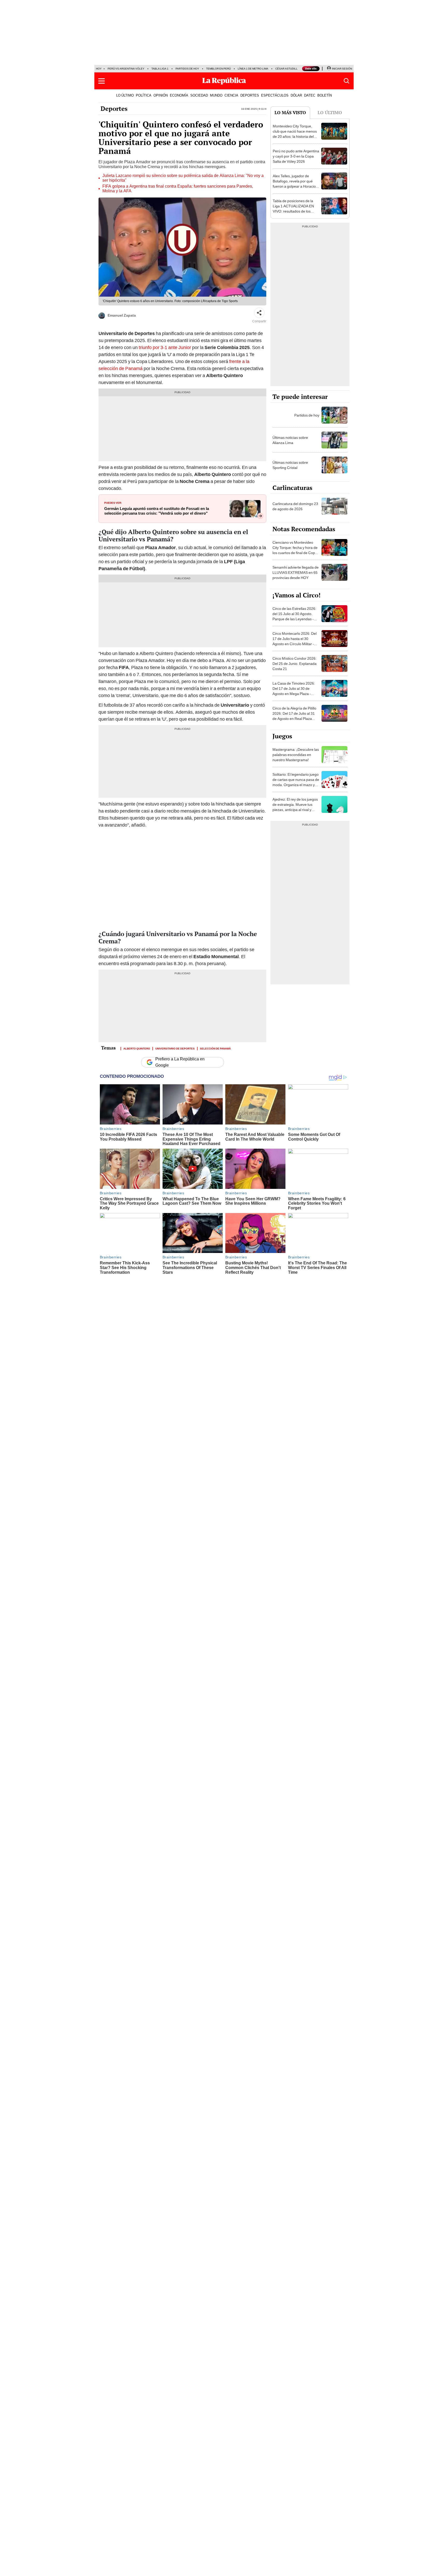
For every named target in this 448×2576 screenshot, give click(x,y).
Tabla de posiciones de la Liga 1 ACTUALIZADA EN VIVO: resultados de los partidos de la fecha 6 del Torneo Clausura (293, 211)
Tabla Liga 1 (160, 69)
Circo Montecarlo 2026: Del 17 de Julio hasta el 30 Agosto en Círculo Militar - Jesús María (295, 641)
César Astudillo (288, 69)
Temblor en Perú (218, 69)
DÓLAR (296, 95)
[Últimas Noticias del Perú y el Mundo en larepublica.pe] (224, 81)
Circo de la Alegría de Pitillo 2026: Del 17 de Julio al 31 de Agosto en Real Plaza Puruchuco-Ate (294, 716)
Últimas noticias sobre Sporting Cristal (290, 465)
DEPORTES (250, 95)
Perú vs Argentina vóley (126, 69)
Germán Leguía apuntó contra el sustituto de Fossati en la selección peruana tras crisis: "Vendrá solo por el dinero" (157, 511)
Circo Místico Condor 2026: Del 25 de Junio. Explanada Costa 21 (295, 664)
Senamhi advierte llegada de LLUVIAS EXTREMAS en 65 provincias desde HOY (296, 573)
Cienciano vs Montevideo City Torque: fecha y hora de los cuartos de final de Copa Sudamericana (295, 550)
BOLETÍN (325, 95)
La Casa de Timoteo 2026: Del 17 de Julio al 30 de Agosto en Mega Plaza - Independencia (294, 691)
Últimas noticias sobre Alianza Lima (290, 440)
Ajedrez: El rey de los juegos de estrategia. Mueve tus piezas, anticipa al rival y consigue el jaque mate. (295, 807)
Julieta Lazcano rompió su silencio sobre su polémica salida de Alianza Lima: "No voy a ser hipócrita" (183, 178)
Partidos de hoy (187, 69)
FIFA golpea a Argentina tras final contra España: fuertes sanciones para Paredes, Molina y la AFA (178, 189)
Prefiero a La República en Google (180, 1062)
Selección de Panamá (215, 1048)
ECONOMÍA (179, 95)
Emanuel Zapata (122, 315)
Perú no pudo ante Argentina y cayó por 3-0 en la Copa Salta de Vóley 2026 (296, 156)
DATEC (310, 95)
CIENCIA (231, 95)
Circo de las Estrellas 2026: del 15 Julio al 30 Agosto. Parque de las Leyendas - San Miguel (294, 616)
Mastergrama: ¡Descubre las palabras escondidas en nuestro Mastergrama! (296, 755)
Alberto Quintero (137, 1048)
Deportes (114, 108)
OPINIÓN (161, 95)
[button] (101, 81)
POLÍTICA (144, 95)
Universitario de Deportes (175, 1048)
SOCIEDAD (199, 95)
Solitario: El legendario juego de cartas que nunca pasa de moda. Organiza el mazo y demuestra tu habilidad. (296, 782)
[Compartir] (259, 313)
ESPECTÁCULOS (275, 95)
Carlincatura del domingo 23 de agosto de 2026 (295, 506)
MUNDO (216, 95)
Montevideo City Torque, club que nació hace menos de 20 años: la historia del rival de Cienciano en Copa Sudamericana (295, 137)
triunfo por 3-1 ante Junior (165, 347)
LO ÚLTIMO (125, 95)
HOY (99, 69)
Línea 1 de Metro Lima (253, 69)
